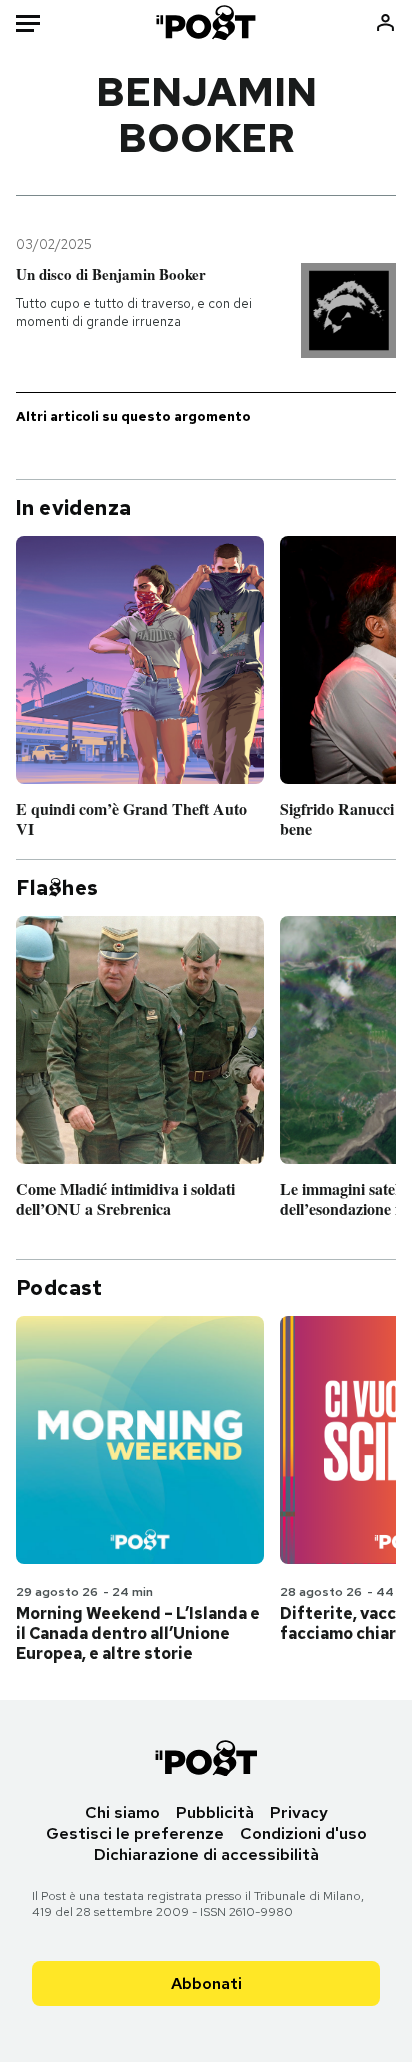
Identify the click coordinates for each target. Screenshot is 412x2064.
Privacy (299, 1812)
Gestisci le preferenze (135, 1833)
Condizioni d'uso (303, 1833)
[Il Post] (206, 22)
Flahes (57, 888)
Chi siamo (122, 1812)
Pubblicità (215, 1812)
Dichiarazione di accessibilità (206, 1854)
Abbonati (206, 1983)
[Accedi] (385, 22)
